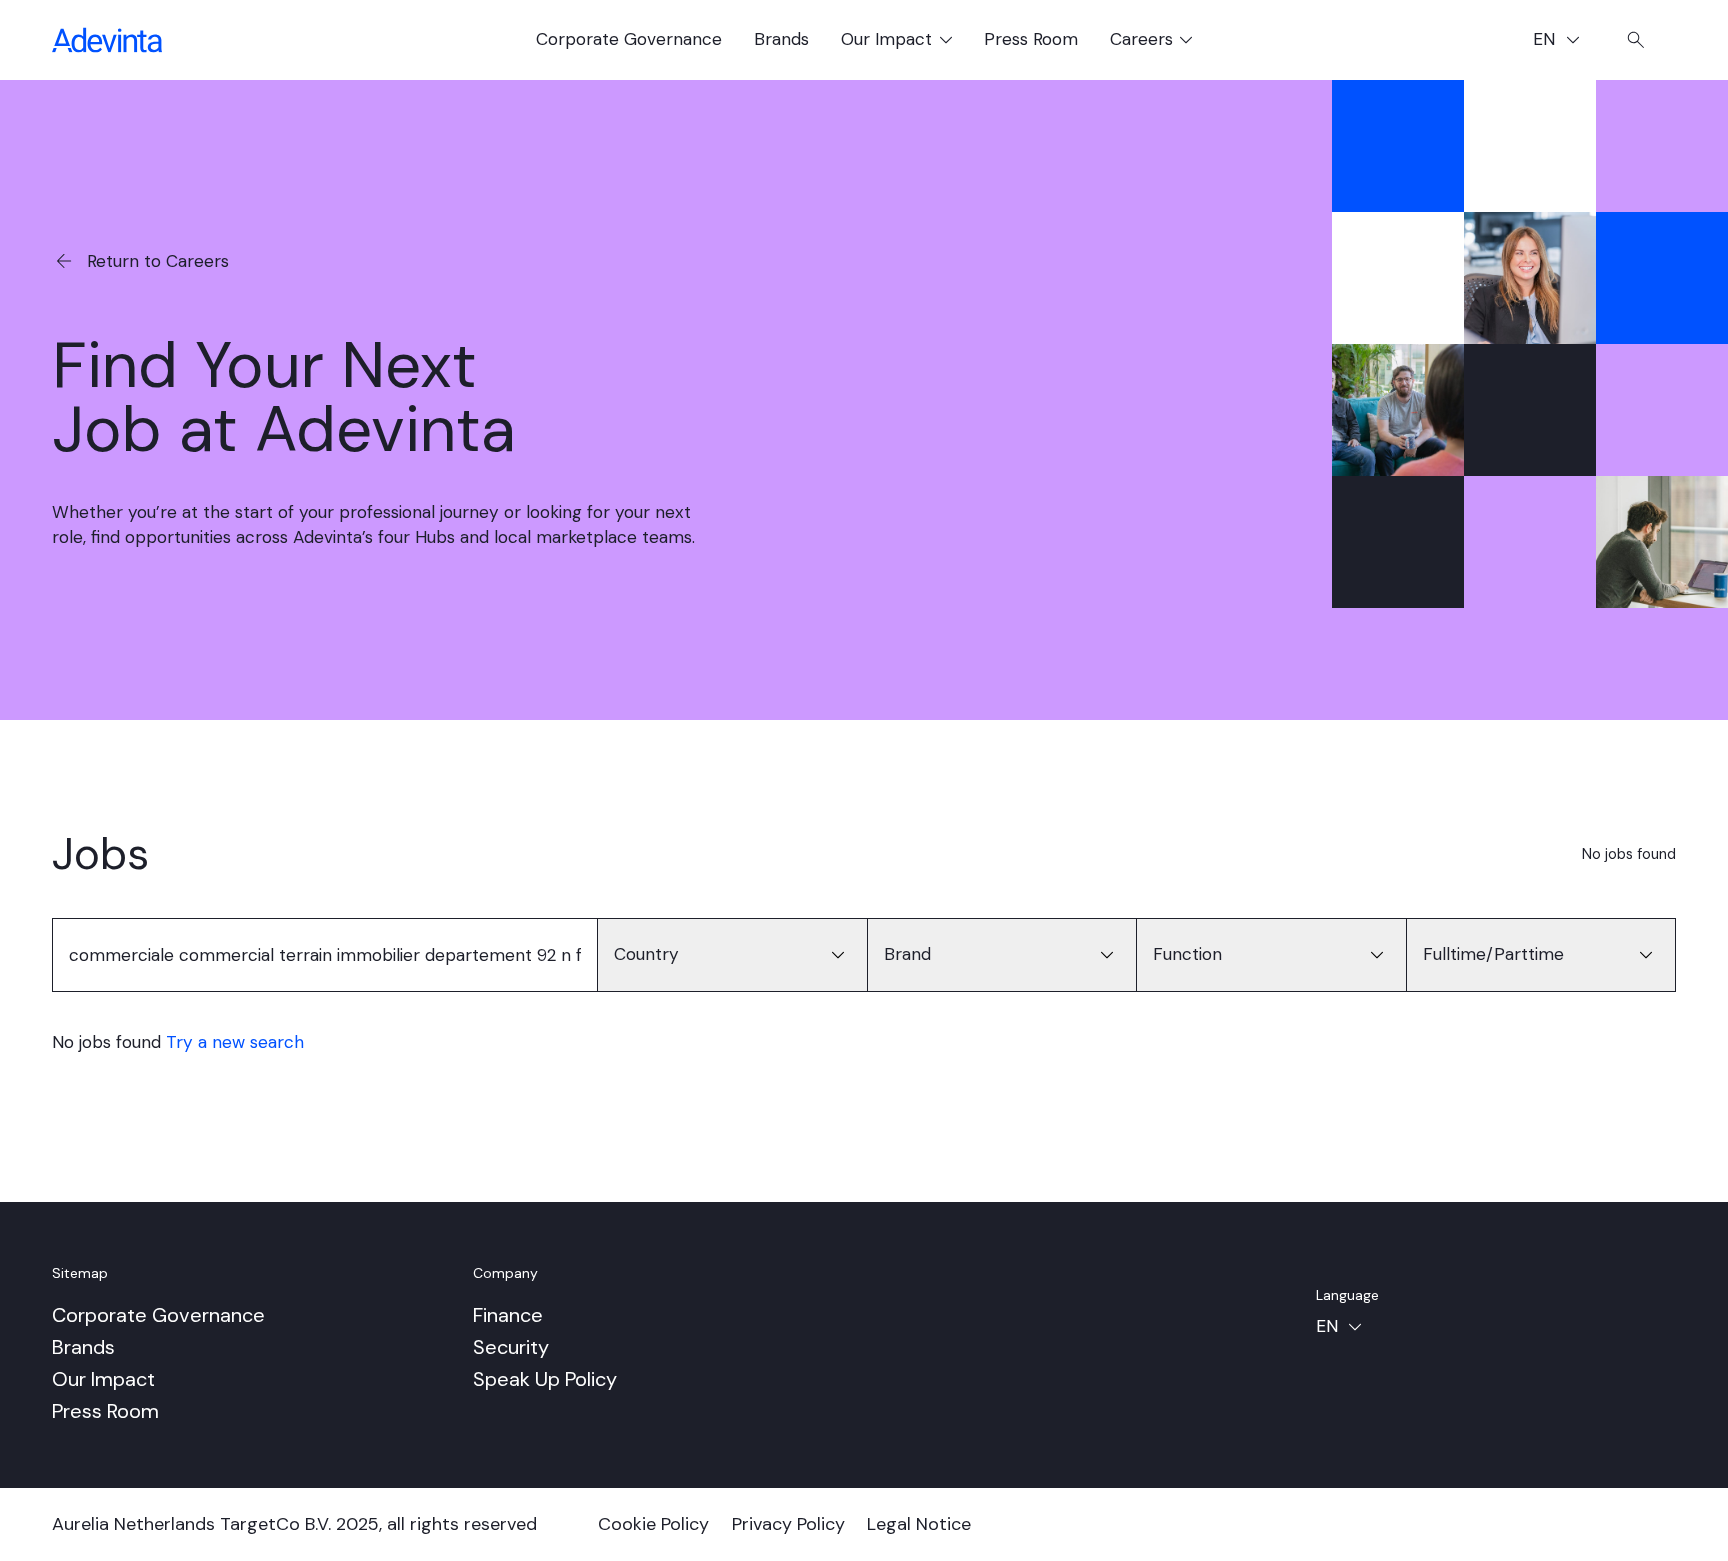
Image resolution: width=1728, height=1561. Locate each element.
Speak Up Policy (545, 1379)
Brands (781, 39)
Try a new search (235, 1042)
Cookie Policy (653, 1524)
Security (511, 1347)
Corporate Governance (629, 39)
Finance (508, 1315)
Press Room (1031, 39)
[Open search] (1636, 40)
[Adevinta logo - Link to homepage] (107, 40)
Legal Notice (919, 1524)
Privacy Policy (788, 1524)
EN (1564, 41)
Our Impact (103, 1379)
